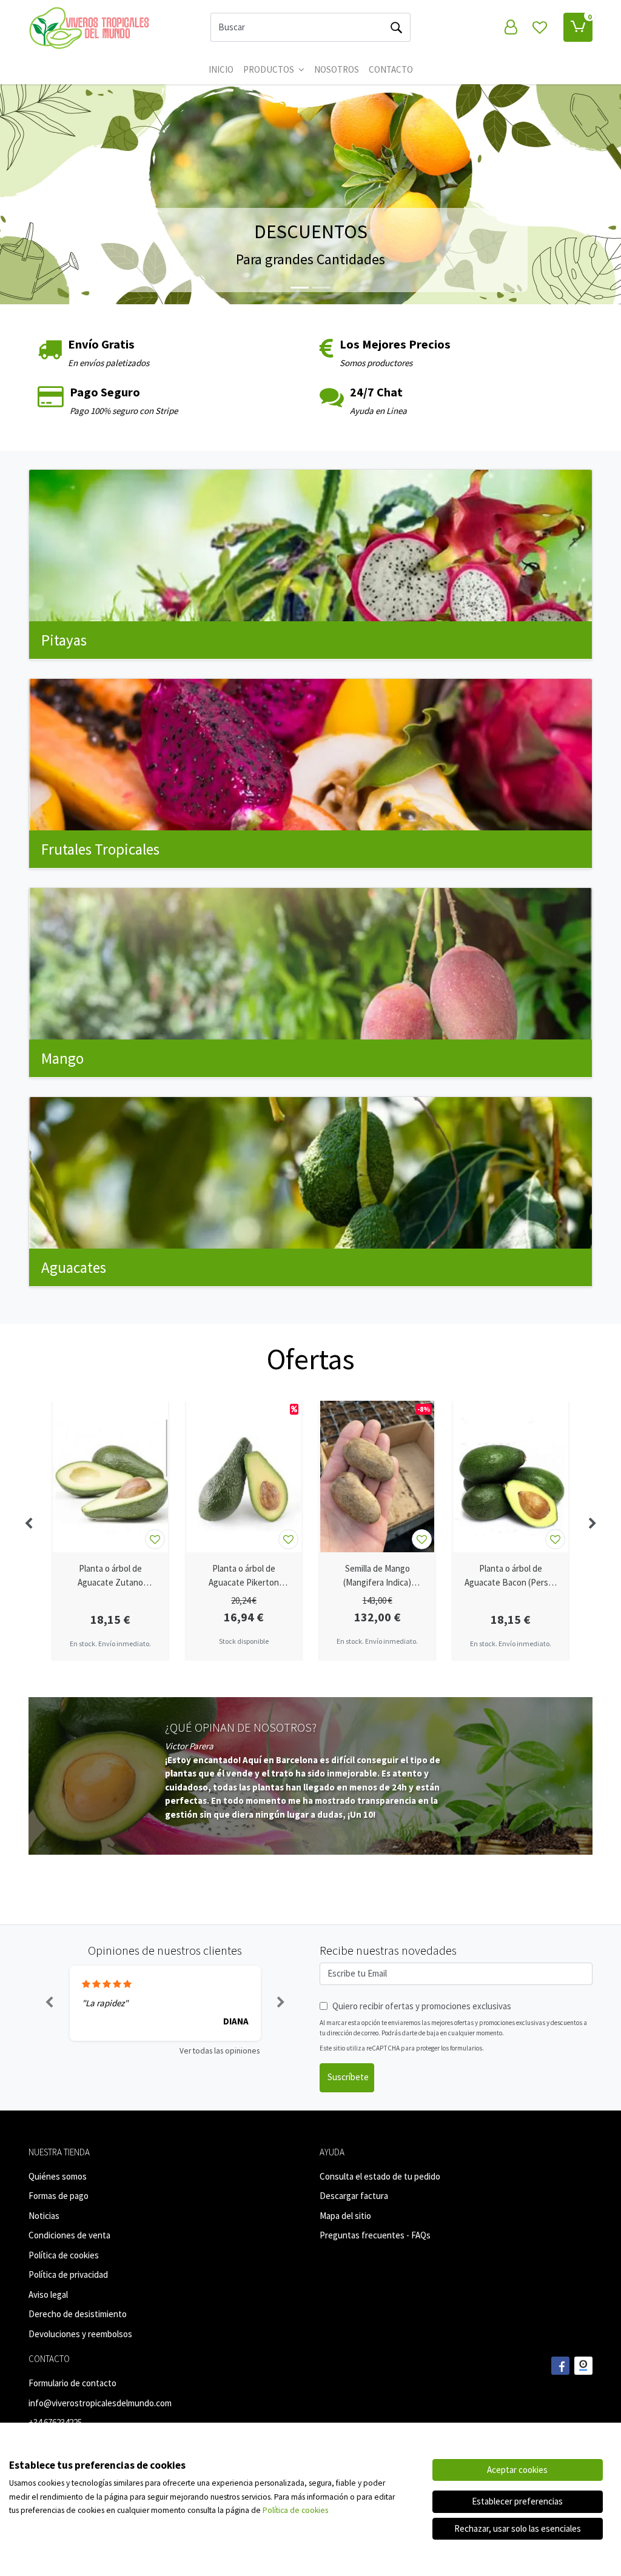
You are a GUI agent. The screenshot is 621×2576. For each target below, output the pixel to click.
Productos (270, 69)
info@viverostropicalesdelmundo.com (100, 2403)
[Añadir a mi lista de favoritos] (155, 1539)
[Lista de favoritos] (540, 27)
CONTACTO (391, 69)
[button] (47, 194)
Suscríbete (348, 2077)
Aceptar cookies (517, 2470)
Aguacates (74, 1267)
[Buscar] (396, 27)
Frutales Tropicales (100, 849)
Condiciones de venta (69, 2235)
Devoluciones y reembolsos (80, 2334)
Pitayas (64, 640)
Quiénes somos (58, 2176)
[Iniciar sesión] (511, 27)
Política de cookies (64, 2255)
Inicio (221, 69)
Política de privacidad (68, 2274)
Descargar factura (354, 2196)
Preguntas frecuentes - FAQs (375, 2235)
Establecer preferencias (517, 2501)
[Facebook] (560, 2366)
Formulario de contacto (72, 2383)
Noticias (44, 2216)
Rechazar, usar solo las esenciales (518, 2528)
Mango (62, 1058)
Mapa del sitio (345, 2216)
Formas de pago (59, 2196)
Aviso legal (48, 2294)
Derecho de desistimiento (78, 2314)
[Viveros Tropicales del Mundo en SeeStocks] (583, 2366)
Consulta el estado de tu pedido (380, 2176)
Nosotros (337, 69)
